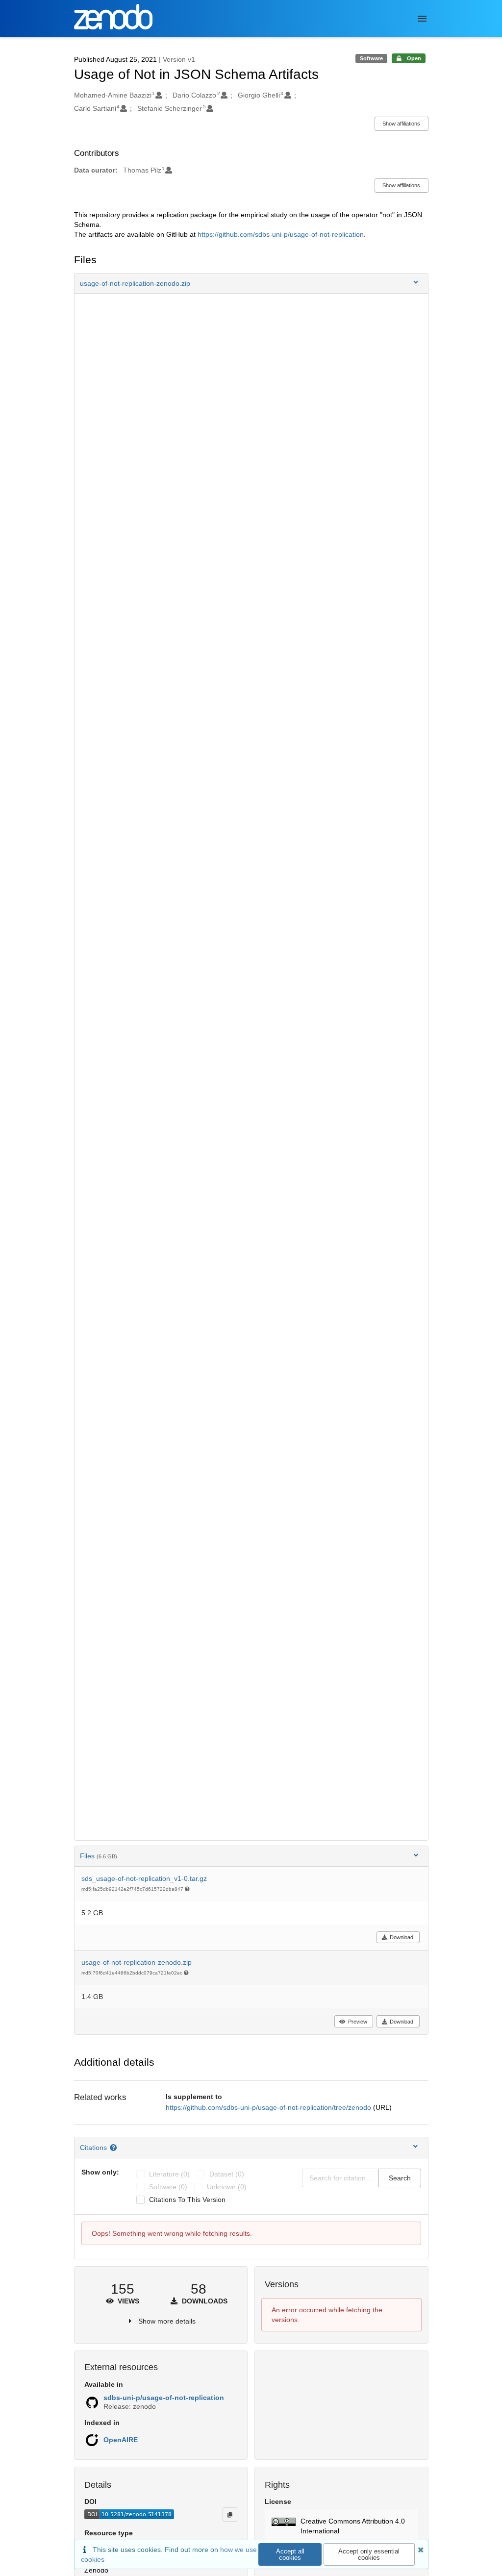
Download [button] (402, 1937)
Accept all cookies (290, 2554)
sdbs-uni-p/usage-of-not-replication (164, 2398)
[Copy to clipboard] (230, 2514)
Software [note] (371, 58)
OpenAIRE (121, 2440)
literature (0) (169, 2174)
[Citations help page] (114, 2148)
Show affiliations (401, 124)
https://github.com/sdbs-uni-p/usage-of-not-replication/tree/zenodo (269, 2107)
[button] (251, 283)
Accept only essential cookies (369, 2554)
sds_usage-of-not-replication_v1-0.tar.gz (144, 1878)
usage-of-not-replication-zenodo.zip (137, 1962)
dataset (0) (227, 2174)
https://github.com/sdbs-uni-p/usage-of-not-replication (281, 234)
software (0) (168, 2187)
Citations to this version (187, 2200)
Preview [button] (358, 2022)
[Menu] (422, 19)
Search (400, 2178)
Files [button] (99, 1856)
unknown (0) (227, 2187)
